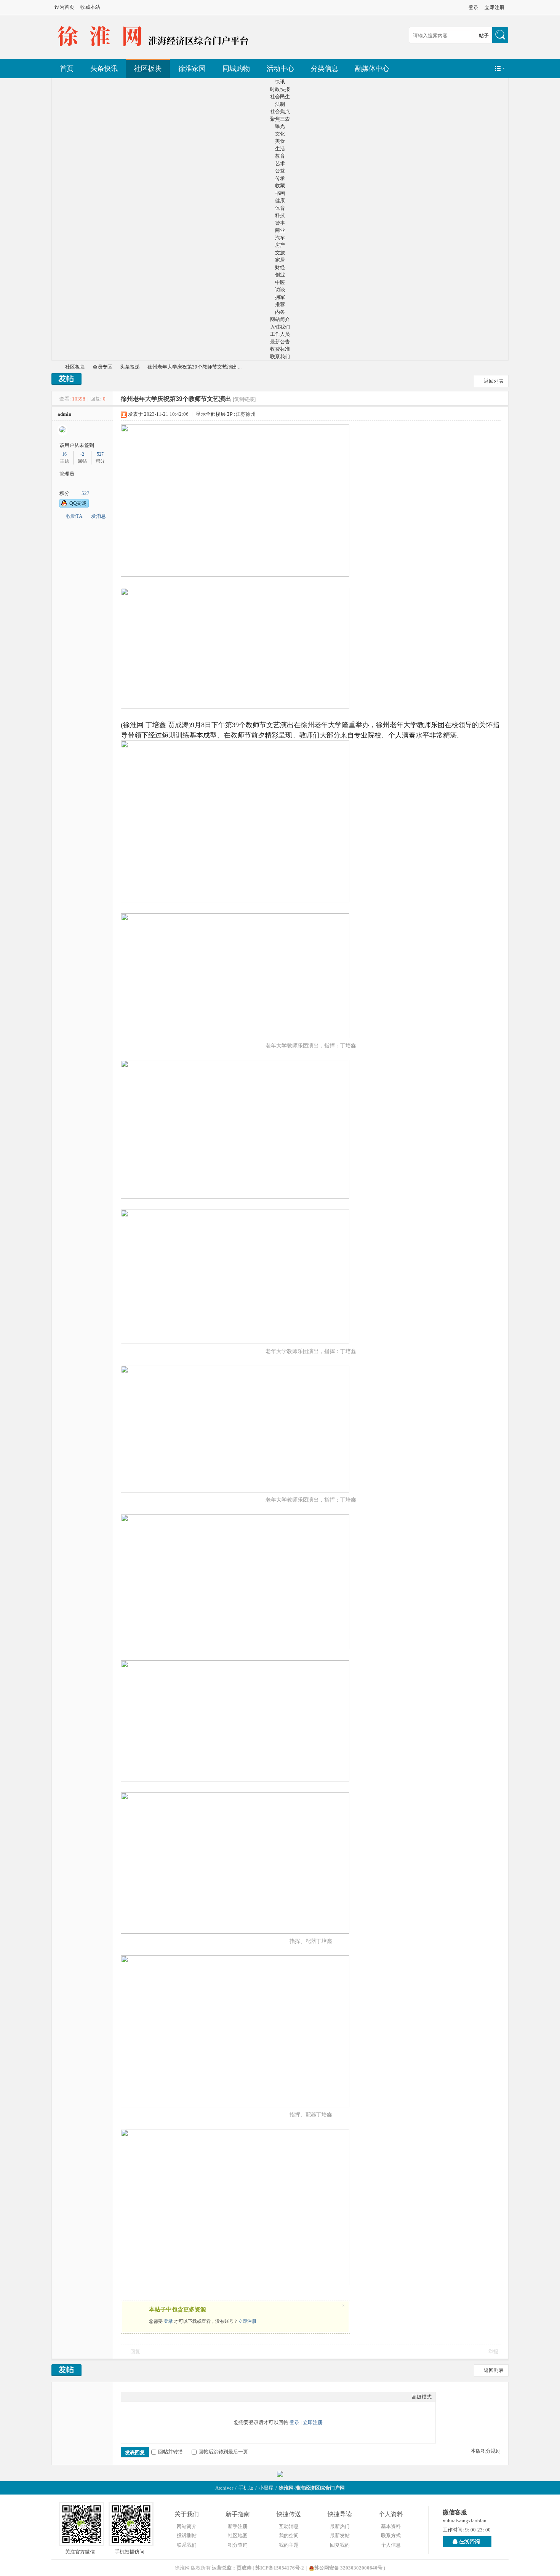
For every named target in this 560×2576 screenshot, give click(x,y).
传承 (280, 178)
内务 (280, 312)
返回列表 (494, 381)
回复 (135, 2352)
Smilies (182, 2397)
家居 (280, 260)
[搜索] (500, 36)
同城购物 (236, 69)
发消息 (98, 516)
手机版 (246, 2488)
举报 (493, 2352)
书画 (280, 193)
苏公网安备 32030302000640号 (348, 2568)
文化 (280, 134)
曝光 (280, 126)
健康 (280, 200)
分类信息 (325, 69)
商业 (280, 230)
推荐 (280, 304)
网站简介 (280, 319)
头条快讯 (104, 69)
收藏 (280, 186)
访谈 (280, 290)
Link (154, 2397)
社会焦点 (280, 111)
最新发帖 (340, 2535)
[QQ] (467, 2541)
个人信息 (391, 2545)
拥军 (280, 297)
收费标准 (280, 349)
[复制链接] (244, 399)
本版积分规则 (486, 2451)
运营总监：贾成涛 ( (234, 2568)
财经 (280, 267)
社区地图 (238, 2535)
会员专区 (102, 367)
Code (173, 2397)
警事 (280, 223)
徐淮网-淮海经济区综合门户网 (312, 2488)
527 (100, 454)
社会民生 (280, 97)
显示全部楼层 (211, 414)
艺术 (280, 164)
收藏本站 (90, 7)
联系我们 (280, 357)
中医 (280, 282)
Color (134, 2397)
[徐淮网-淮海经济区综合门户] (154, 49)
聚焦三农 (280, 119)
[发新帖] (66, 380)
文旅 (280, 253)
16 (64, 454)
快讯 (280, 82)
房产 (280, 245)
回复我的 (340, 2545)
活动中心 (280, 69)
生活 (280, 149)
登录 (474, 7)
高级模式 (422, 2397)
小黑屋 (266, 2488)
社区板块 (148, 69)
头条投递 (130, 367)
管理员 (67, 474)
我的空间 (289, 2535)
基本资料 (391, 2526)
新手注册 (238, 2526)
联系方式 (391, 2535)
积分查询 (238, 2545)
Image (144, 2397)
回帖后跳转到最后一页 (223, 2452)
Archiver (224, 2488)
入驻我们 (280, 327)
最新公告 (280, 342)
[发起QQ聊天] (74, 506)
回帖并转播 (170, 2452)
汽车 (280, 238)
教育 (280, 156)
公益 (280, 171)
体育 (280, 208)
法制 (280, 104)
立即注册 (494, 7)
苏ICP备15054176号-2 (280, 2568)
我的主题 (289, 2545)
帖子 (484, 36)
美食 (280, 141)
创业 (280, 275)
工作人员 (280, 334)
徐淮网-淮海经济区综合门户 (54, 367)
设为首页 (64, 7)
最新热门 (340, 2526)
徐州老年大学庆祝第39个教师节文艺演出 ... (194, 367)
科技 (280, 215)
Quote (163, 2397)
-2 (82, 454)
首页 (67, 69)
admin (64, 414)
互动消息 (289, 2526)
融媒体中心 (372, 69)
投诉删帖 (187, 2535)
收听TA (74, 516)
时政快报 (280, 89)
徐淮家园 (192, 69)
